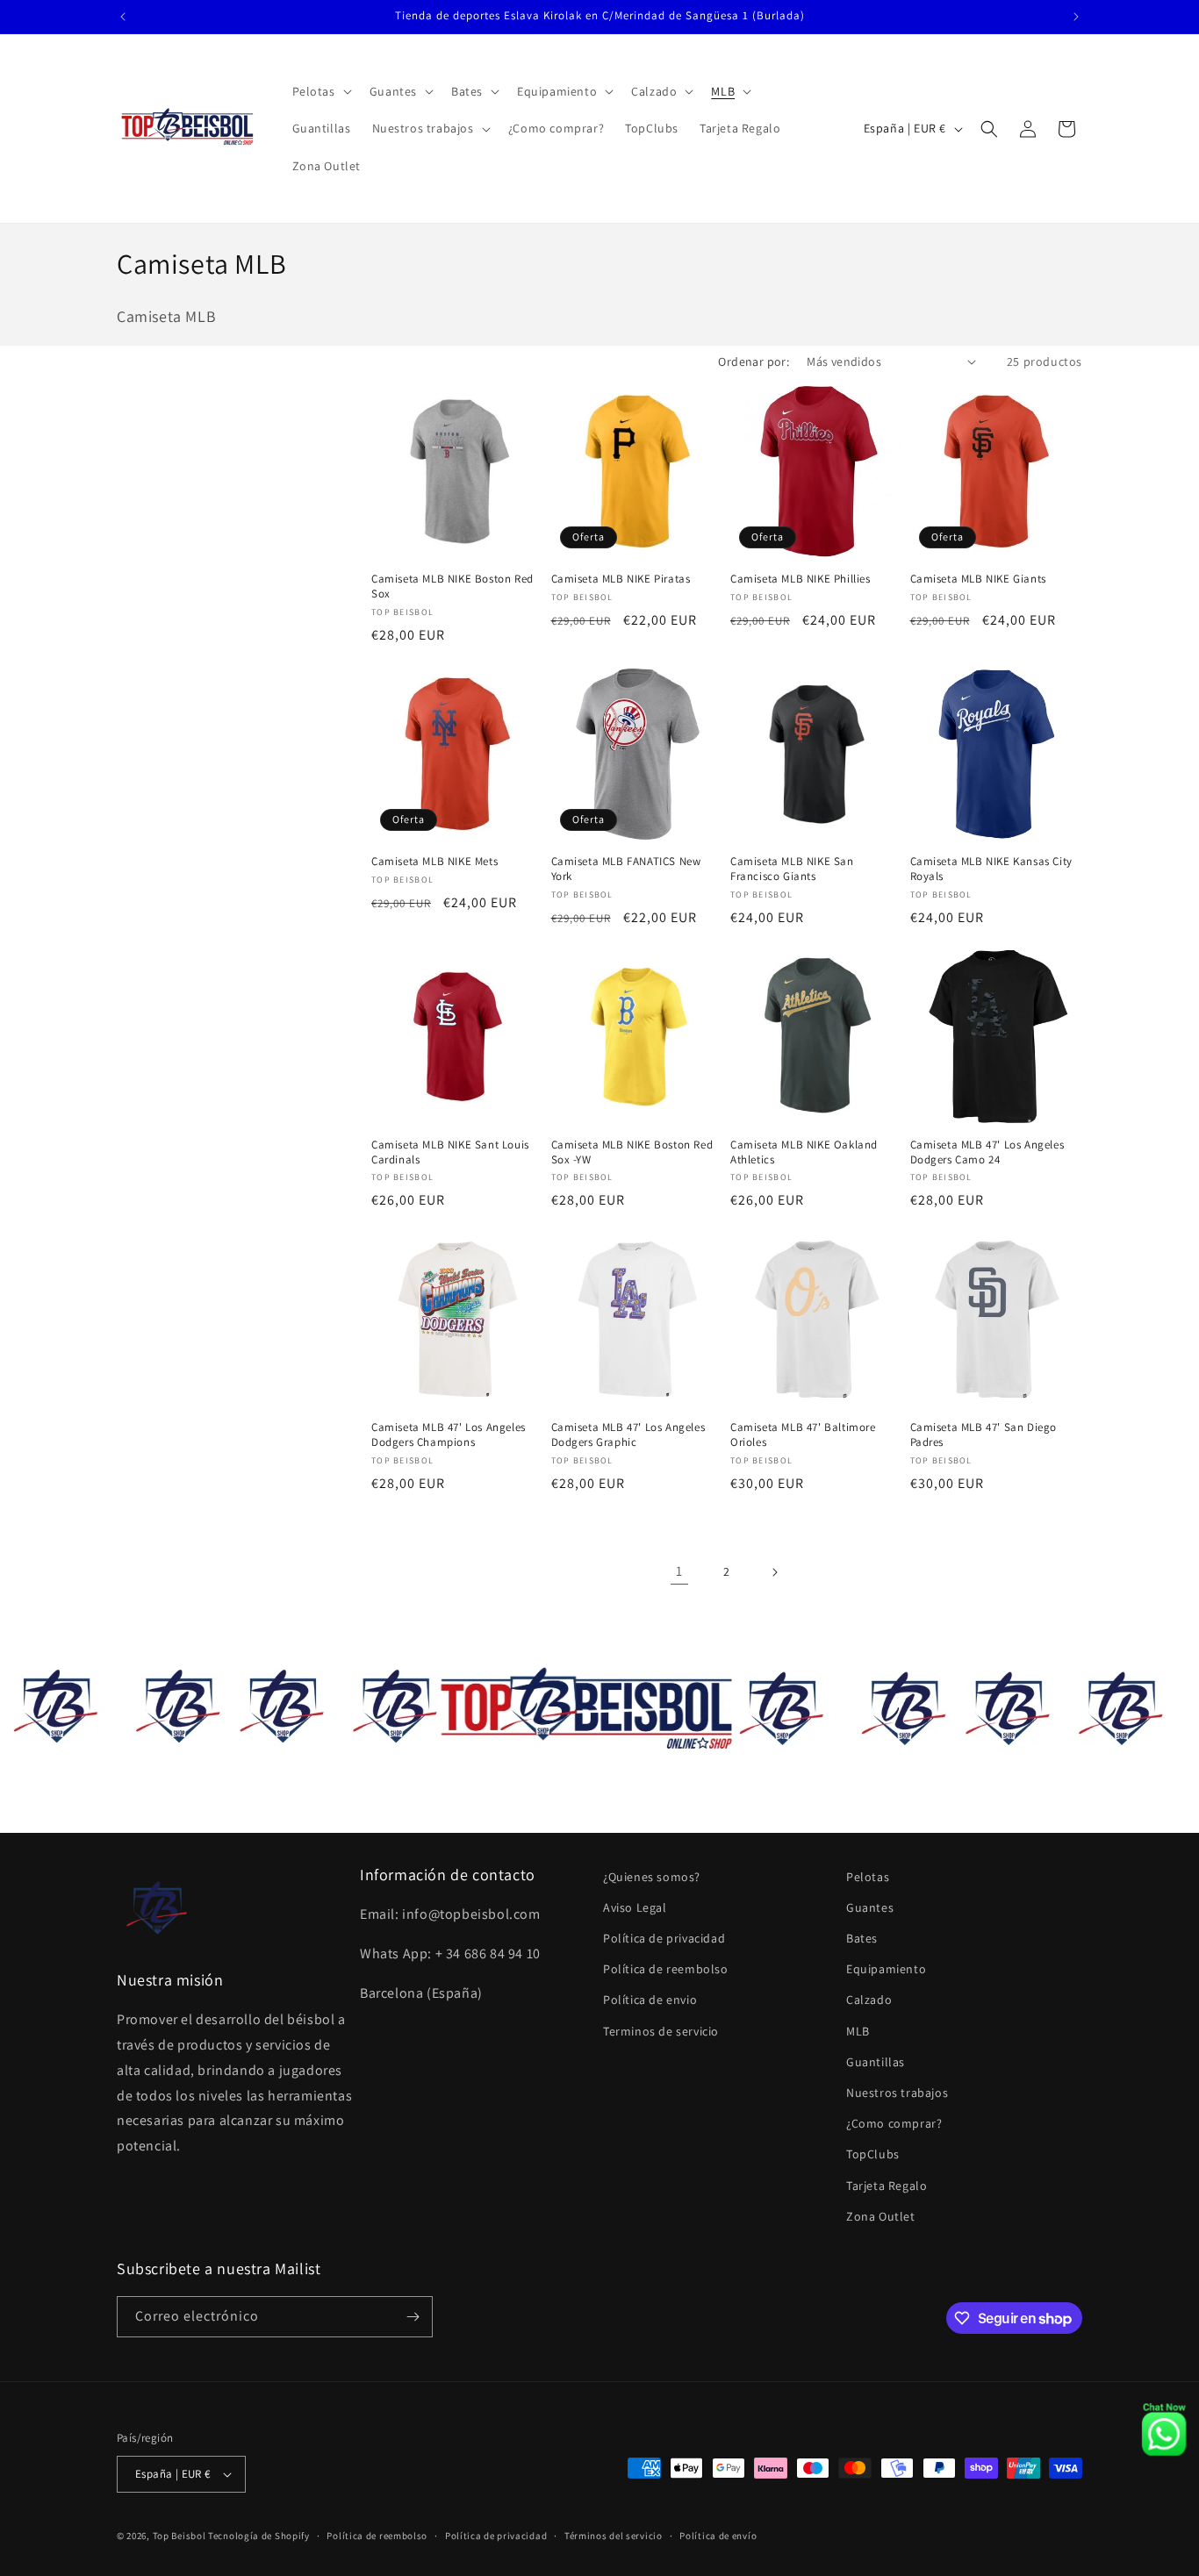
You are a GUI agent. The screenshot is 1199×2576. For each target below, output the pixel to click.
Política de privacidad (664, 1938)
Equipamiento (886, 1969)
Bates (862, 1938)
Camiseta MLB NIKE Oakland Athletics (804, 1152)
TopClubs (873, 2154)
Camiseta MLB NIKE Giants (978, 579)
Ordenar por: (754, 361)
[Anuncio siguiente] (1076, 17)
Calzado (869, 2000)
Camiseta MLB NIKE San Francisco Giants (792, 869)
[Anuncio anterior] (123, 17)
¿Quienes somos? (652, 1877)
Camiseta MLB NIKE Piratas (621, 579)
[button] (320, 91)
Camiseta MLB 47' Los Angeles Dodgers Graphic (628, 1435)
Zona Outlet (881, 2216)
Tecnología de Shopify (259, 2536)
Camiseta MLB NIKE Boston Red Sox (452, 587)
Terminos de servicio (661, 2031)
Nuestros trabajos (897, 2093)
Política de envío (718, 2536)
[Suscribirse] (413, 2317)
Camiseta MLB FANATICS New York (626, 869)
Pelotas (868, 1877)
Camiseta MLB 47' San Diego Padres (984, 1435)
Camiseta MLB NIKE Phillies (801, 579)
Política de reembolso (666, 1969)
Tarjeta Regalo (887, 2186)
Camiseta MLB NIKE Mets (434, 862)
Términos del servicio (614, 2536)
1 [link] (679, 1571)
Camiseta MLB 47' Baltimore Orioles (803, 1435)
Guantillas (876, 2062)
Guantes (870, 1907)
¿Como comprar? (894, 2123)
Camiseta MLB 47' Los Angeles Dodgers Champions (449, 1435)
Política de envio (650, 2000)
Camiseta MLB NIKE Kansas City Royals (991, 869)
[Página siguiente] (774, 1572)
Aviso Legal (635, 1907)
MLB (858, 2031)
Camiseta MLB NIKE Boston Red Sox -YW (632, 1152)
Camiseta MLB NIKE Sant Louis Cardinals (450, 1152)
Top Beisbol (179, 2536)
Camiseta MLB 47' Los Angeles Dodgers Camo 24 (987, 1152)
